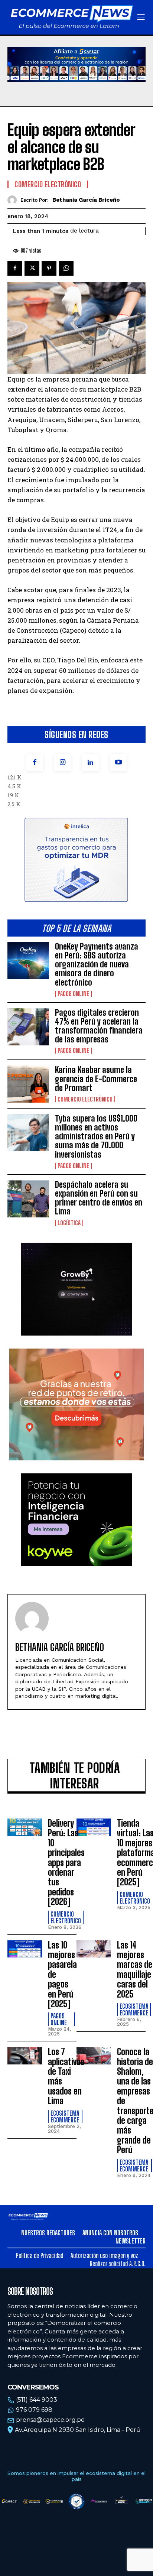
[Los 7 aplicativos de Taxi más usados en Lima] (25, 2056)
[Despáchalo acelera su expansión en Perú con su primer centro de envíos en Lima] (28, 1199)
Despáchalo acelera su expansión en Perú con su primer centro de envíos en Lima (99, 1198)
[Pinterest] (49, 268)
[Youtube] (118, 763)
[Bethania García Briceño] (14, 200)
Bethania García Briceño (86, 200)
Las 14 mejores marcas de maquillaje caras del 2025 (135, 1970)
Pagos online (73, 994)
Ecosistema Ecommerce (134, 2009)
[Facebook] (35, 763)
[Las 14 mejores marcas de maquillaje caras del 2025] (94, 1949)
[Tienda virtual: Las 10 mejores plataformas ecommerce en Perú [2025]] (94, 1827)
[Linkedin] (90, 763)
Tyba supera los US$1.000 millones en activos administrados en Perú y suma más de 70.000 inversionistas (96, 1136)
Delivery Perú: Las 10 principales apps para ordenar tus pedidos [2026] (66, 1862)
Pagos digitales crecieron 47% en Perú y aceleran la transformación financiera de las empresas (99, 1026)
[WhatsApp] (66, 268)
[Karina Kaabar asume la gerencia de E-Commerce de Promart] (28, 1084)
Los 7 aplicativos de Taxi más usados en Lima (66, 2076)
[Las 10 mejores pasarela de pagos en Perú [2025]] (25, 1949)
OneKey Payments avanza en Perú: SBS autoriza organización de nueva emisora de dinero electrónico (97, 964)
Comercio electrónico (85, 1099)
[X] (32, 268)
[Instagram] (63, 763)
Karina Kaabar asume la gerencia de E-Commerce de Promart (96, 1079)
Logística (69, 1223)
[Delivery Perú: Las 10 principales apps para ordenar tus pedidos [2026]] (25, 1827)
